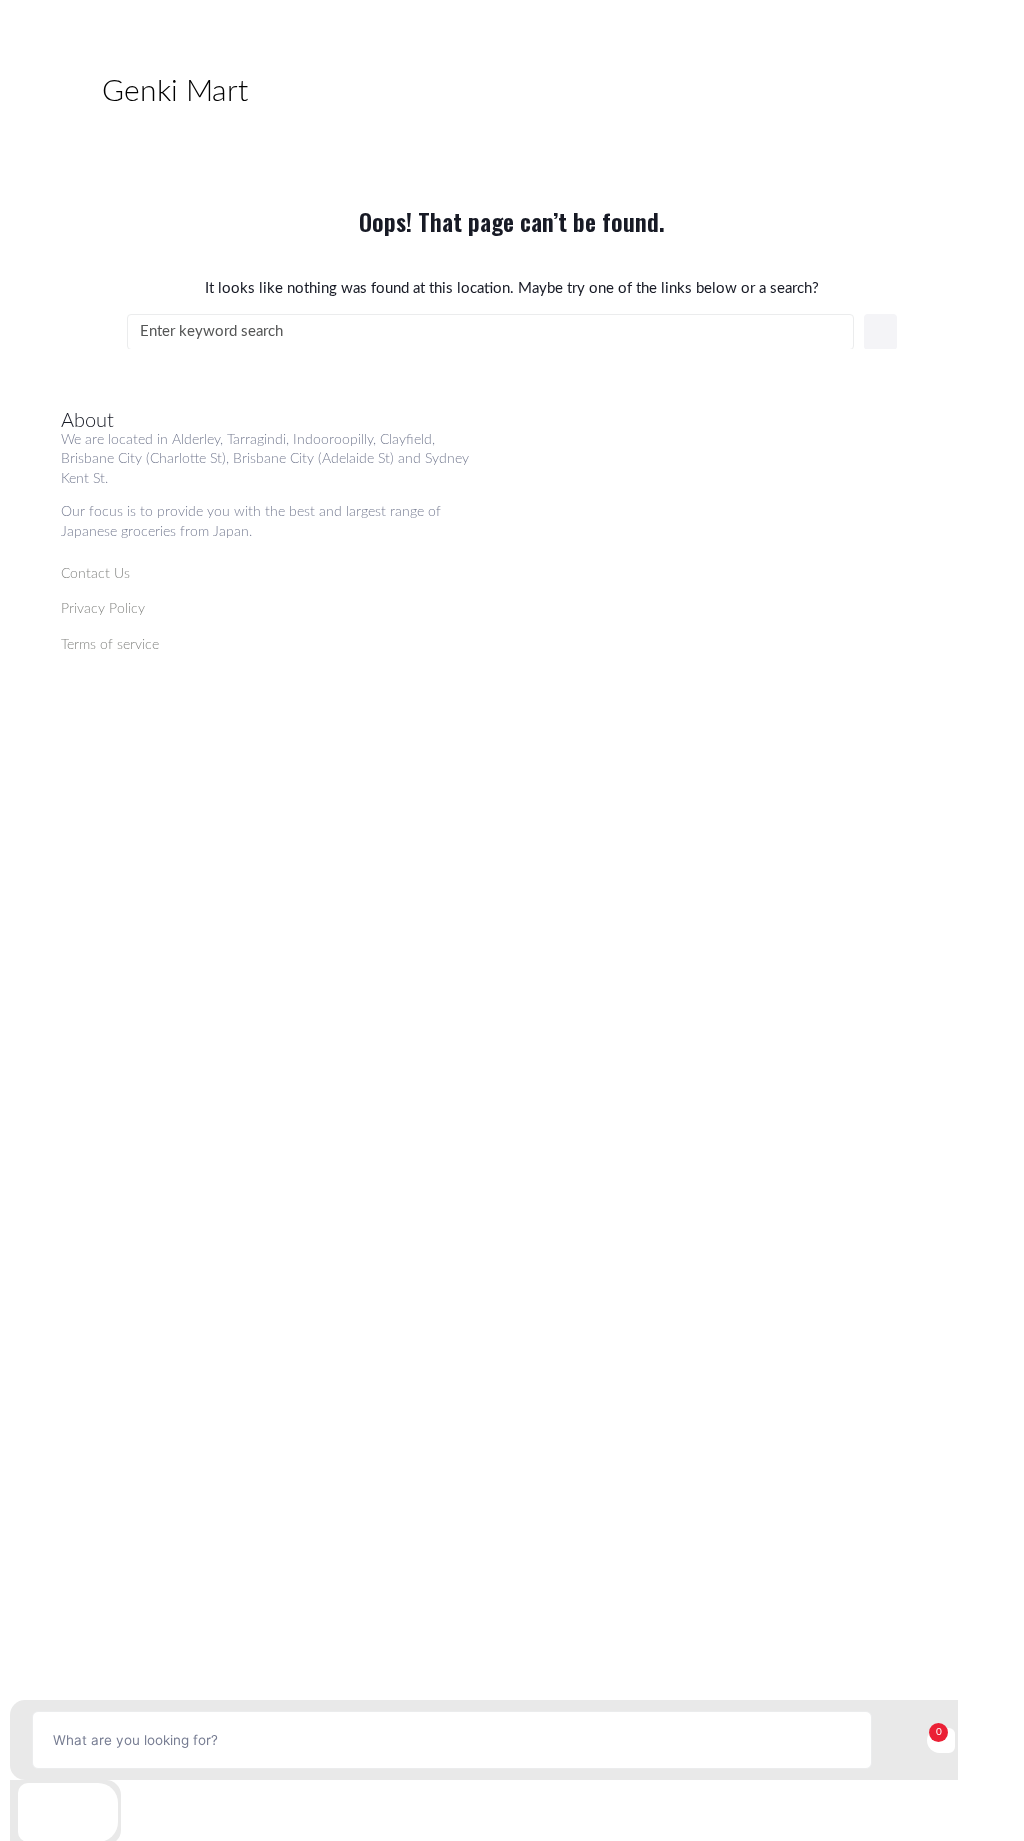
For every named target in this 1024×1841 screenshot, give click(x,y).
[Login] (67, 1812)
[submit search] (895, 1740)
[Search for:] (490, 332)
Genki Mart (175, 92)
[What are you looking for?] (452, 1740)
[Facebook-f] (816, 718)
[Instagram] (882, 718)
